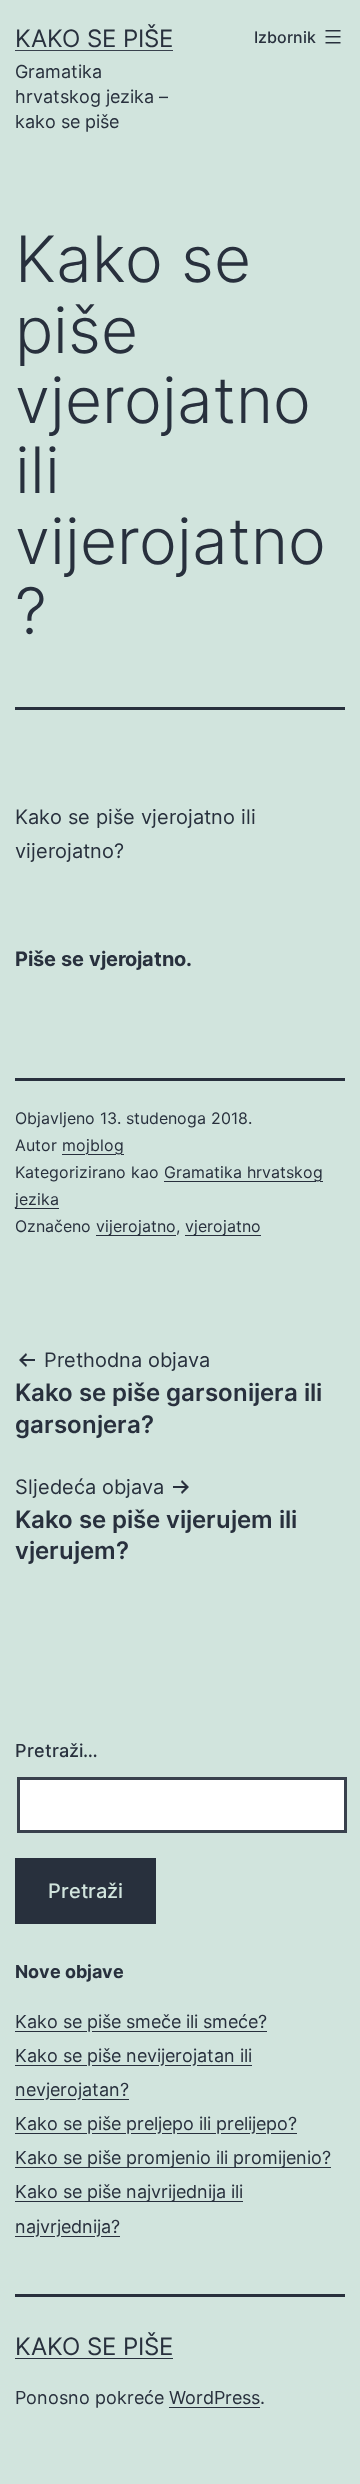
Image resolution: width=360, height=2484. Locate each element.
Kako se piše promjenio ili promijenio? (173, 2157)
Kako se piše (94, 38)
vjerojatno (223, 1226)
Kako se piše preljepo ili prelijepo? (156, 2123)
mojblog (93, 1145)
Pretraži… (56, 1750)
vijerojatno (136, 1226)
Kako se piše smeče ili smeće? (141, 2021)
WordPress (214, 2397)
